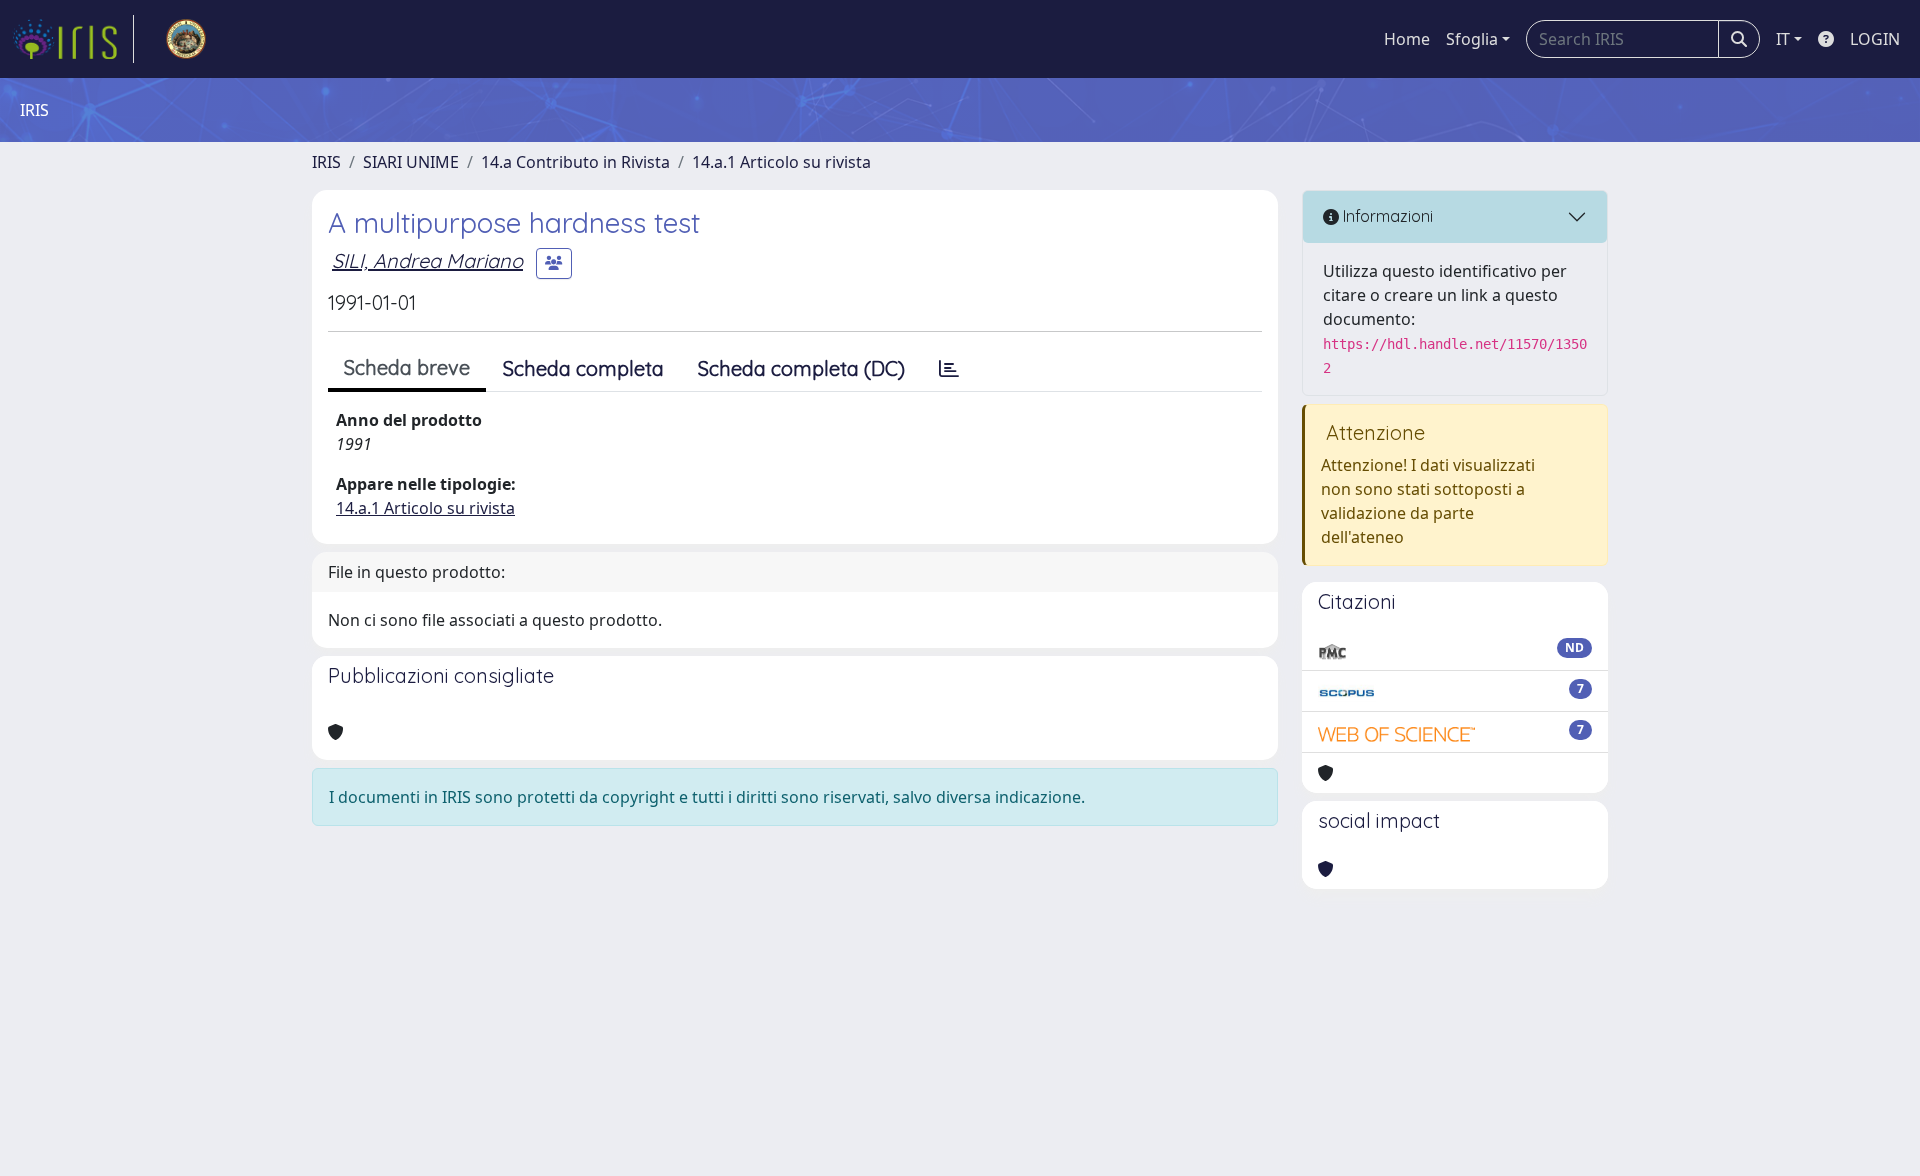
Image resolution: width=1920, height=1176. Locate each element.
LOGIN (1875, 39)
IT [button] (1783, 39)
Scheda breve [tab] (407, 367)
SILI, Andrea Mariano (427, 260)
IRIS (326, 162)
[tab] (949, 369)
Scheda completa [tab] (583, 368)
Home (1407, 39)
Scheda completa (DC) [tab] (801, 368)
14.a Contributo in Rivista (575, 162)
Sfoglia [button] (1472, 39)
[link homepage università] (186, 39)
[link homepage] (73, 39)
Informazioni (1386, 216)
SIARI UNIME (411, 162)
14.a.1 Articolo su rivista (781, 162)
